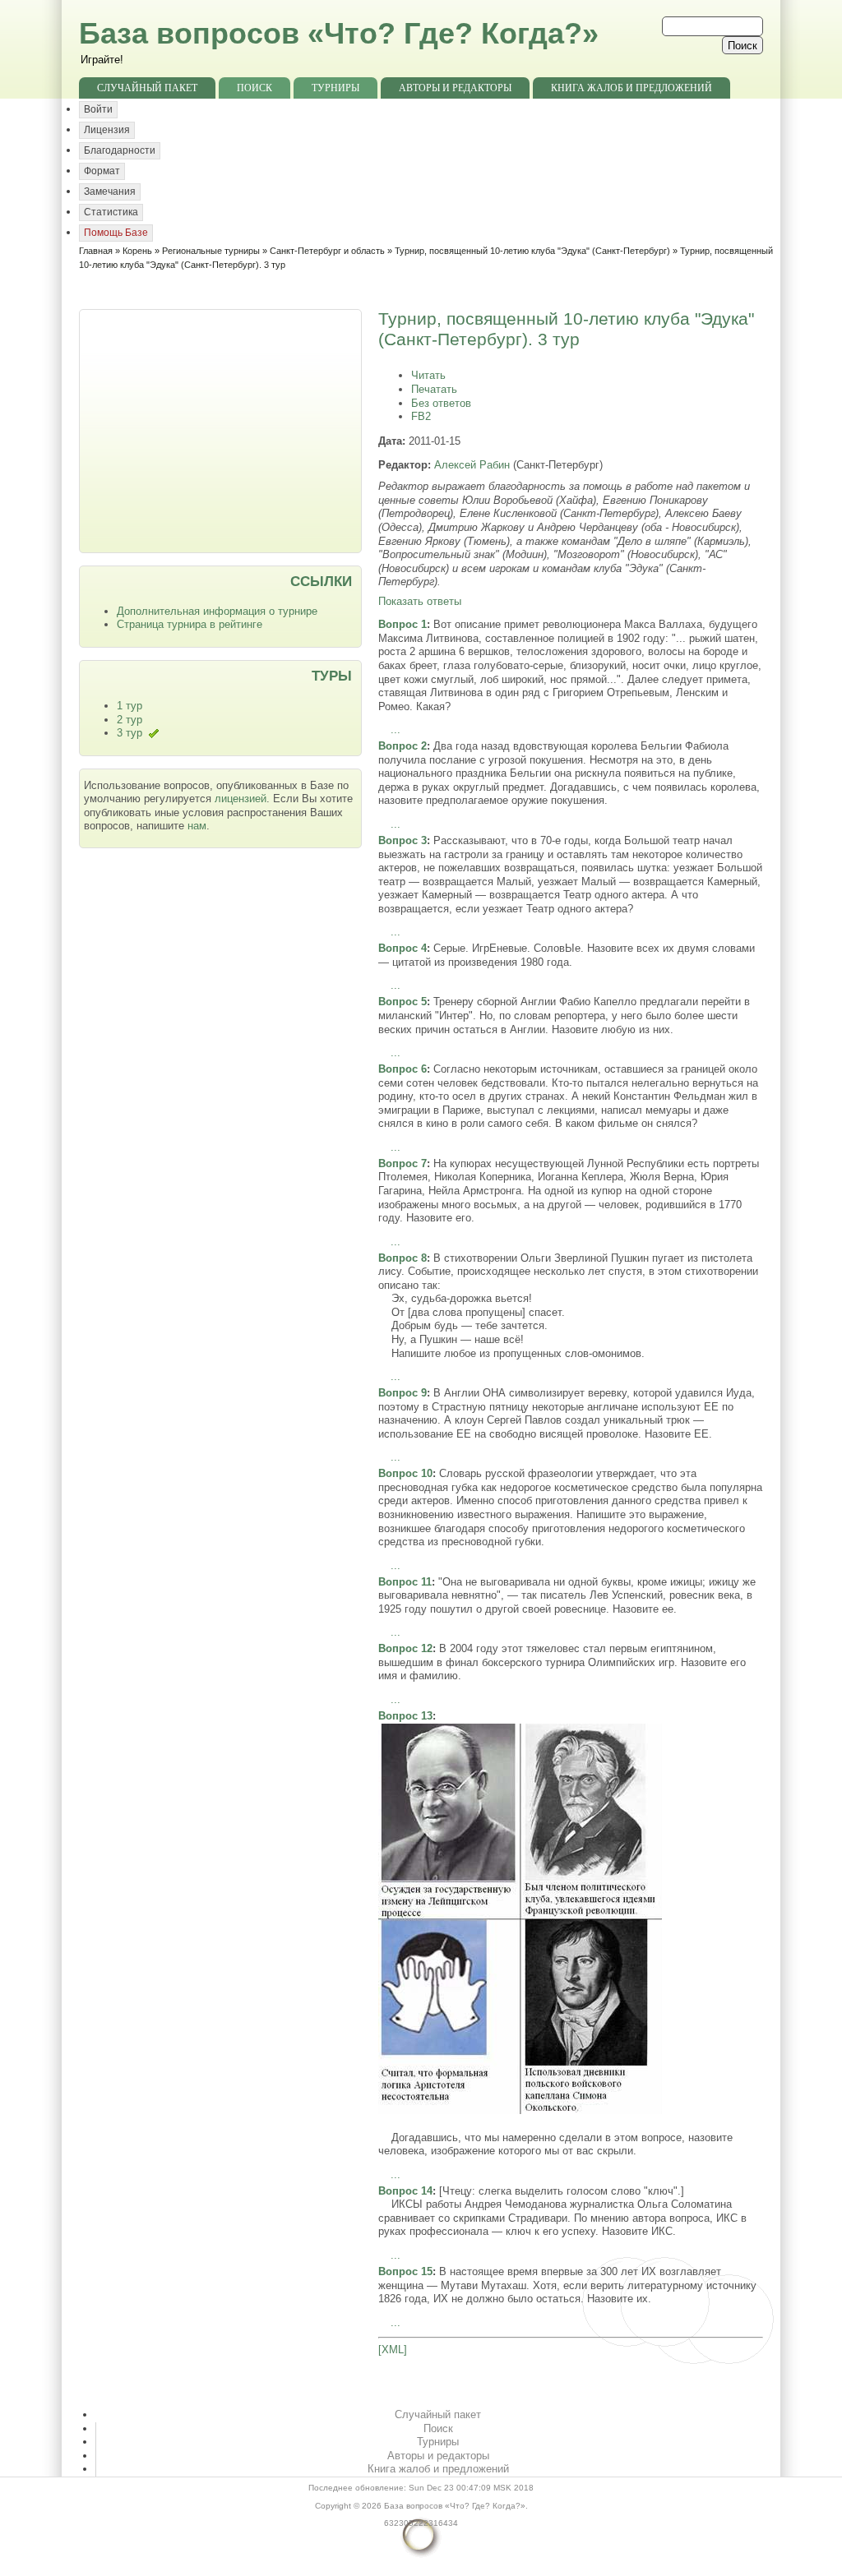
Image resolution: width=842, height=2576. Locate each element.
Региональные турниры (211, 251)
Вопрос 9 (402, 1393)
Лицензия (107, 130)
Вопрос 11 (405, 1582)
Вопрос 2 (402, 746)
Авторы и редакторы (455, 88)
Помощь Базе (116, 233)
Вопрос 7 (402, 1163)
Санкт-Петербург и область (327, 251)
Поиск (254, 88)
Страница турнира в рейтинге (190, 624)
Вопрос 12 (405, 1648)
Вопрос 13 (405, 1716)
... (396, 729)
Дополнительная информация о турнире (217, 611)
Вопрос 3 (402, 840)
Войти (98, 109)
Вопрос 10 (405, 1473)
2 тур (130, 720)
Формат (102, 171)
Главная (96, 251)
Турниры (335, 88)
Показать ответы (420, 601)
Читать (428, 375)
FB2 (421, 416)
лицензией (241, 799)
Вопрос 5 (402, 1002)
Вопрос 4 (402, 948)
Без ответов (441, 403)
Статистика (111, 212)
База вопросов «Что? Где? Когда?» (339, 33)
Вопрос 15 (405, 2271)
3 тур (130, 733)
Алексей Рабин (472, 465)
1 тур (130, 706)
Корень (137, 251)
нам (197, 826)
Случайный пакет (147, 88)
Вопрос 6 (402, 1069)
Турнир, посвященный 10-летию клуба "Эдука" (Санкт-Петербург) (532, 251)
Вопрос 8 (402, 1258)
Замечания (110, 192)
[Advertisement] (222, 429)
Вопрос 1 (402, 624)
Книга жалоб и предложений (631, 88)
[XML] (393, 2350)
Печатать (434, 389)
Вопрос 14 (405, 2191)
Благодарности (120, 150)
